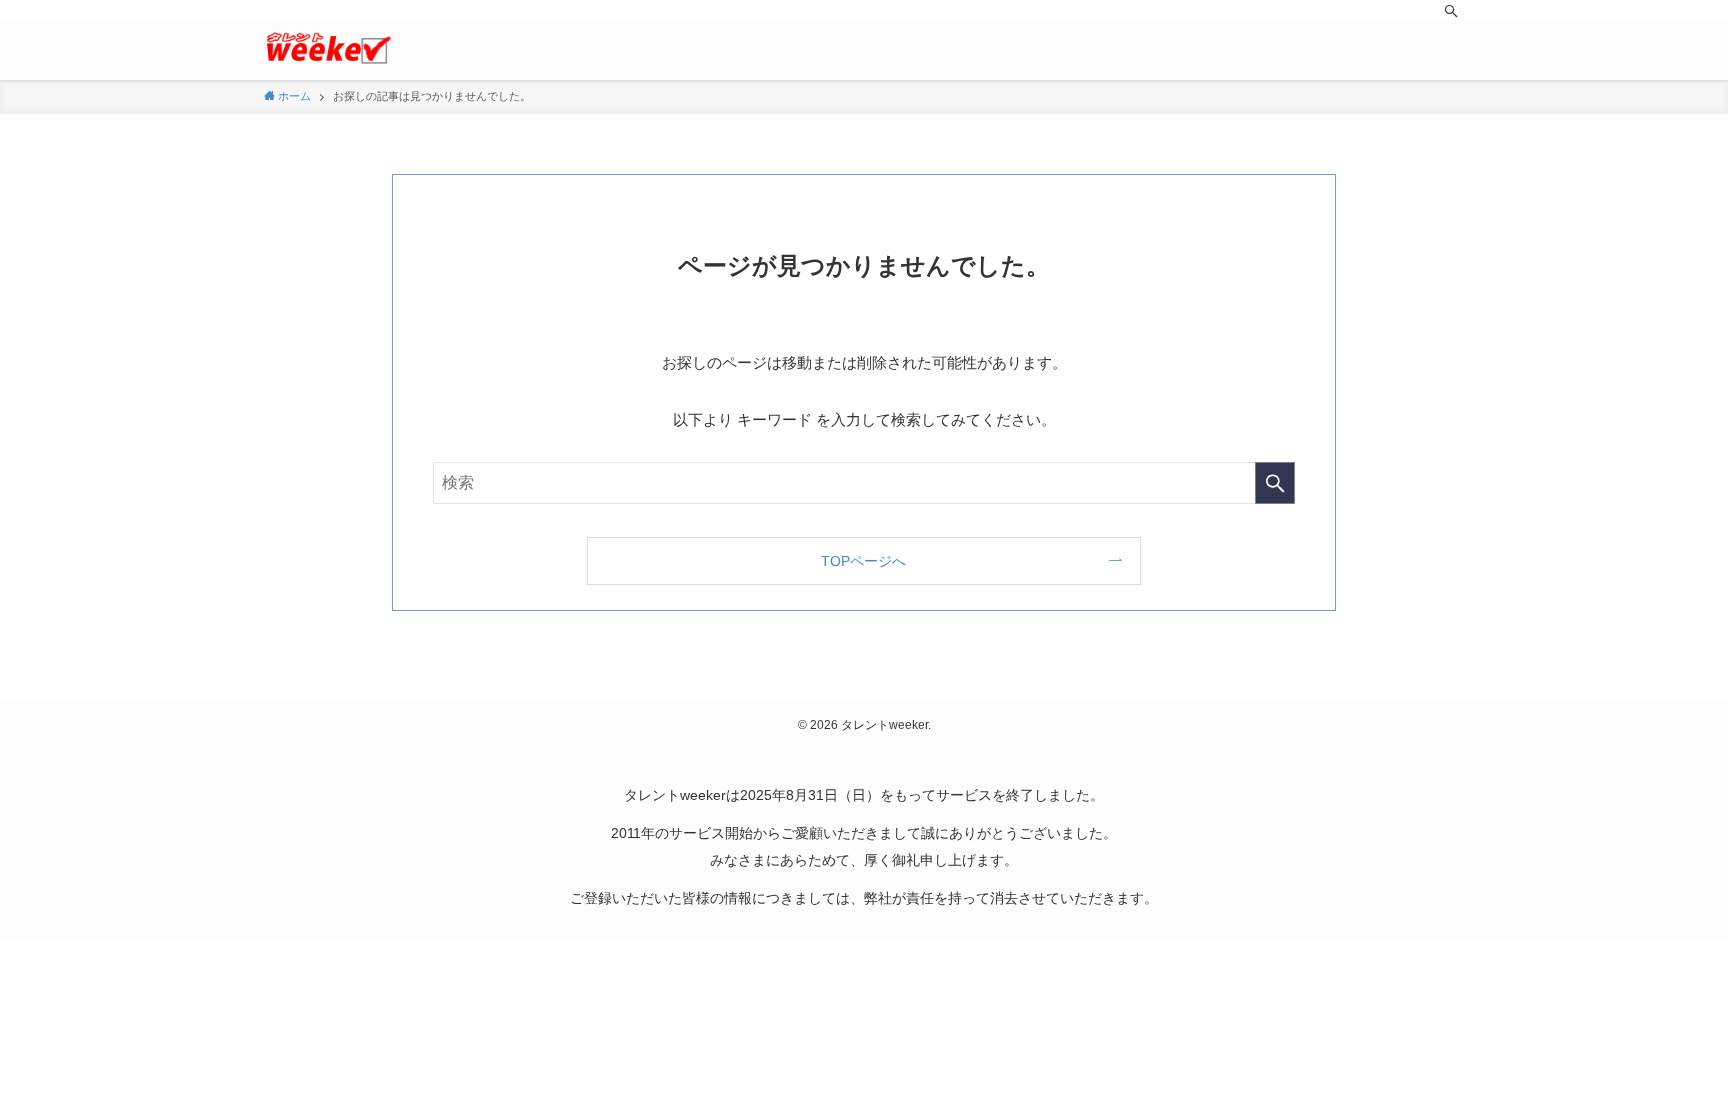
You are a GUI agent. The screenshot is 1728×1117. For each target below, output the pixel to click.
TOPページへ (863, 561)
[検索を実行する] (1275, 483)
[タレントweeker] (328, 48)
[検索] (1451, 11)
